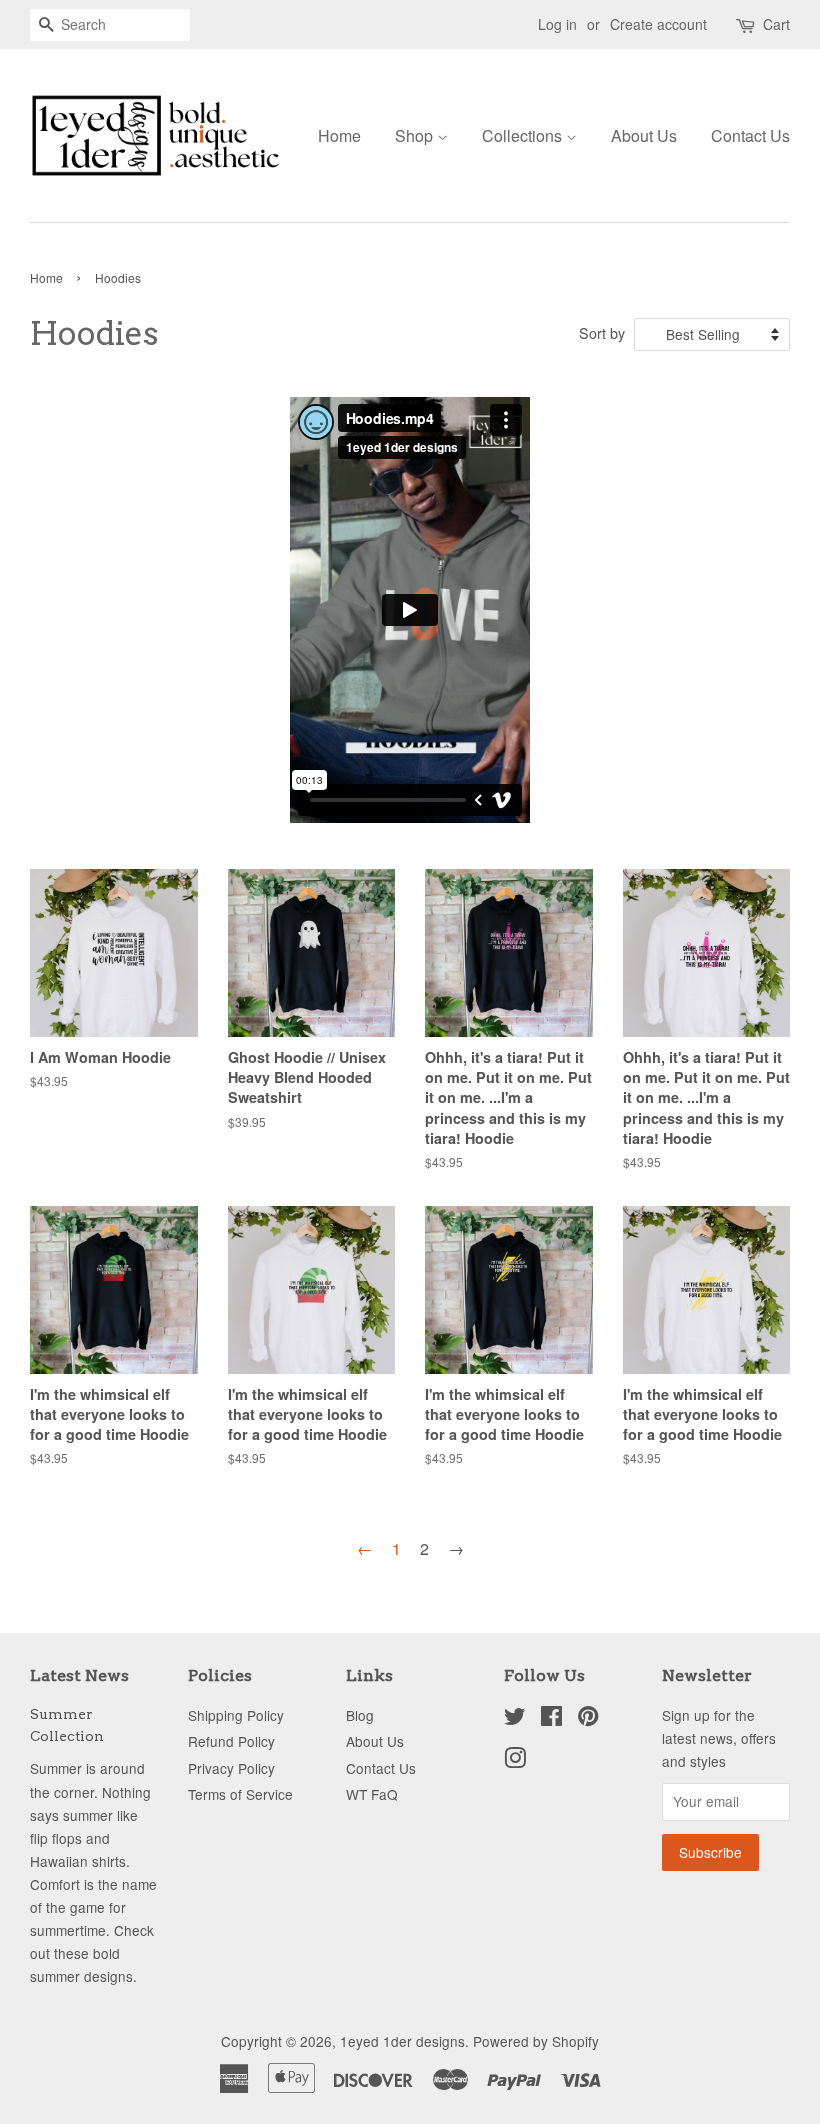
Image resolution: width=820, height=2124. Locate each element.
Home (339, 135)
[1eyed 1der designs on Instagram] (515, 1761)
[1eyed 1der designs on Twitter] (515, 1719)
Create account (658, 24)
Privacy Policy (231, 1768)
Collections (524, 135)
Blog (360, 1715)
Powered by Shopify (536, 2041)
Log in (557, 24)
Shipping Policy (236, 1715)
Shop (416, 135)
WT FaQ (372, 1794)
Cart (776, 24)
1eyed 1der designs (402, 2041)
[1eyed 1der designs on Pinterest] (588, 1719)
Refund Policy (231, 1741)
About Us (644, 135)
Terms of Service (240, 1794)
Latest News (79, 1675)
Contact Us (750, 135)
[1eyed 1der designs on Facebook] (551, 1719)
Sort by (602, 332)
